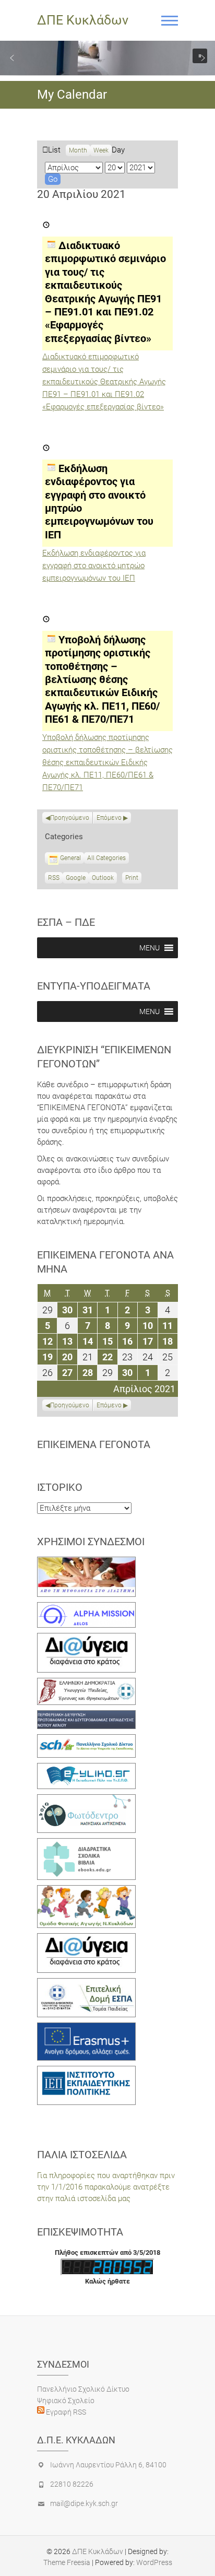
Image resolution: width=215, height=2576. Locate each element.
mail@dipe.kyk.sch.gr (84, 2503)
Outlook (103, 879)
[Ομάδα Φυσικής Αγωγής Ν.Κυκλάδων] (86, 1891)
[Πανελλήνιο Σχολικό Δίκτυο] (86, 1740)
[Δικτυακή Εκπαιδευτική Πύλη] (86, 1769)
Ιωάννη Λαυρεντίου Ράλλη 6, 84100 (108, 2465)
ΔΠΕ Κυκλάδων (83, 20)
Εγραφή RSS (65, 2412)
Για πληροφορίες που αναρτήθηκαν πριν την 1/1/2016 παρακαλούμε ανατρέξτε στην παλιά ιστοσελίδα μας (106, 2187)
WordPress (154, 2562)
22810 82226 (72, 2484)
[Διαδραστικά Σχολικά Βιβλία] (86, 1844)
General (70, 858)
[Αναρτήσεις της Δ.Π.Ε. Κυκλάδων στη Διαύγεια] (86, 1639)
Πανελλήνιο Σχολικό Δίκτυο (83, 2389)
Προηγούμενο (70, 818)
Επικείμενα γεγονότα (94, 1444)
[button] (12, 58)
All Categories (106, 858)
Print (133, 879)
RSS (54, 878)
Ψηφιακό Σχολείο (66, 2401)
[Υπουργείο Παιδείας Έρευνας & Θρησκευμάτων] (86, 1684)
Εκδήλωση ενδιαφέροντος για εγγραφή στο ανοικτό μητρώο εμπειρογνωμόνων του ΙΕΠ (94, 566)
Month (78, 150)
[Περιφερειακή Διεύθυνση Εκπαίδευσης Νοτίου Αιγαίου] (86, 1716)
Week (101, 150)
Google (76, 879)
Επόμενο (109, 818)
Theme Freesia (67, 2562)
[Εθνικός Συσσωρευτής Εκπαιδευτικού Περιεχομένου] (86, 1800)
